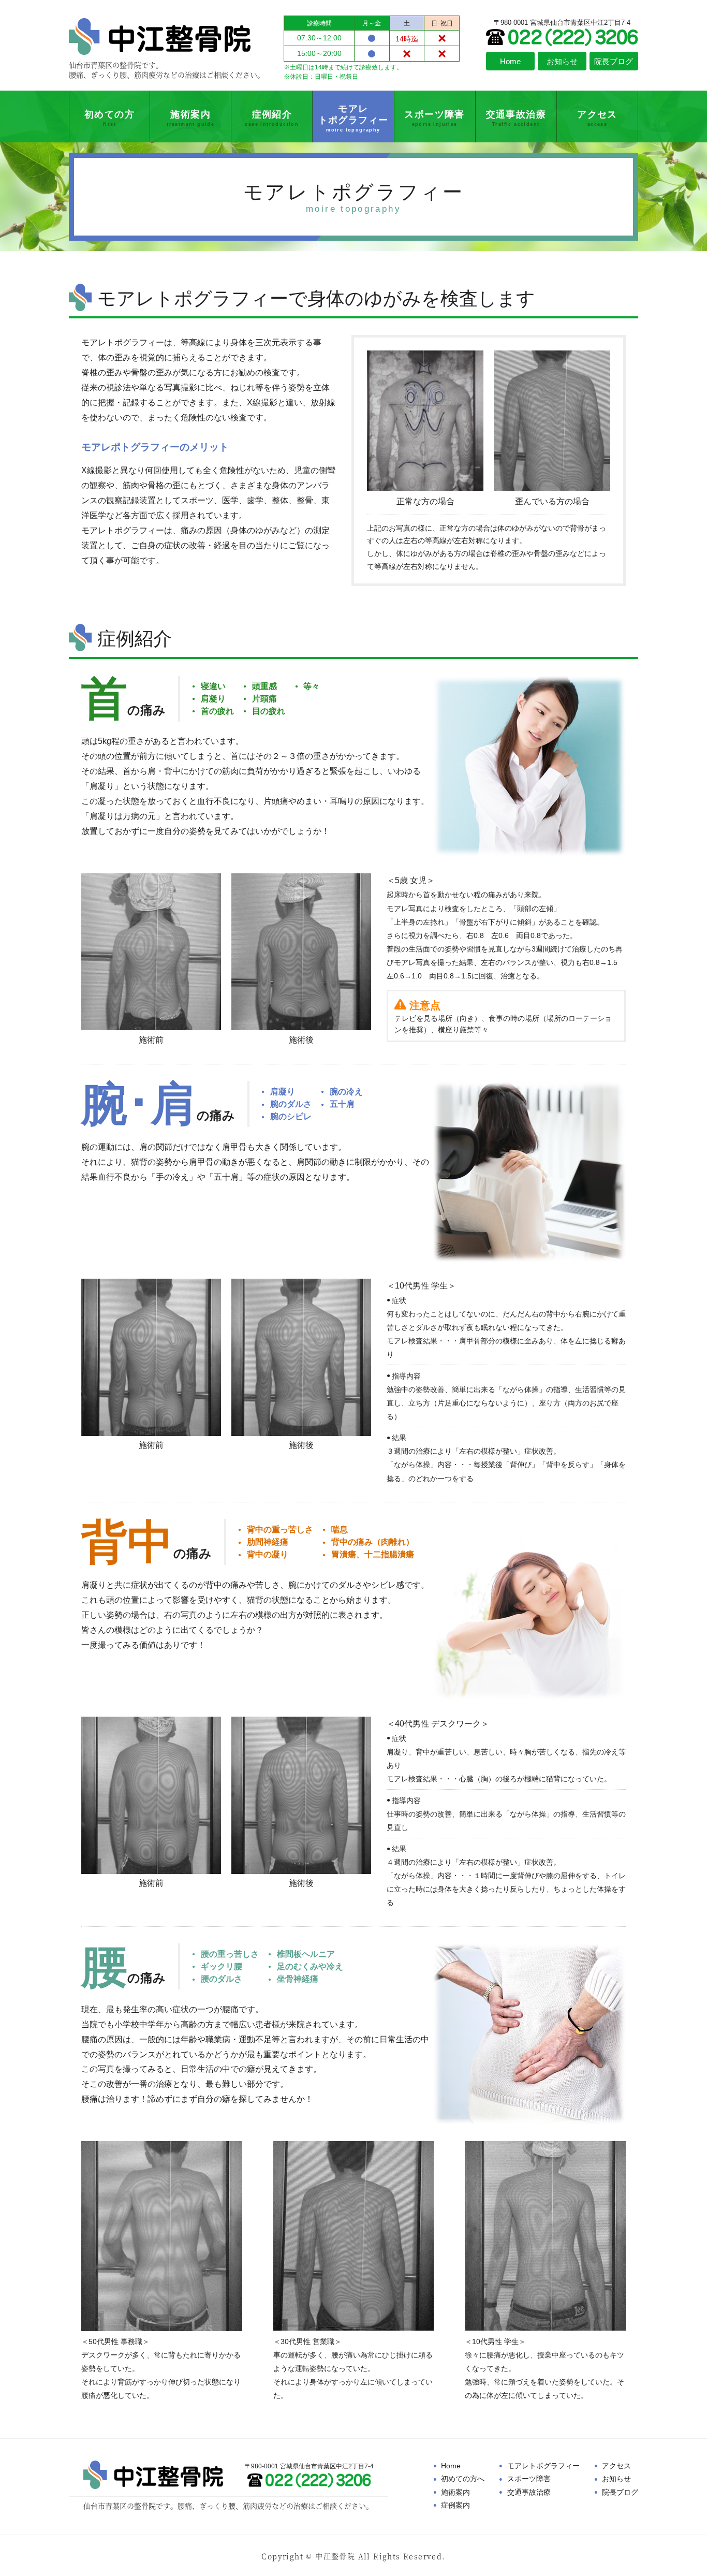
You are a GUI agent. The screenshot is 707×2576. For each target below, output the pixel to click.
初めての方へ (463, 2479)
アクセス (616, 2466)
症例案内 (455, 2505)
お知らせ (616, 2479)
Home (451, 2466)
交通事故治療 (529, 2492)
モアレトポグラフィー (543, 2466)
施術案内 (455, 2492)
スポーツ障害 (529, 2479)
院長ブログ (620, 2492)
